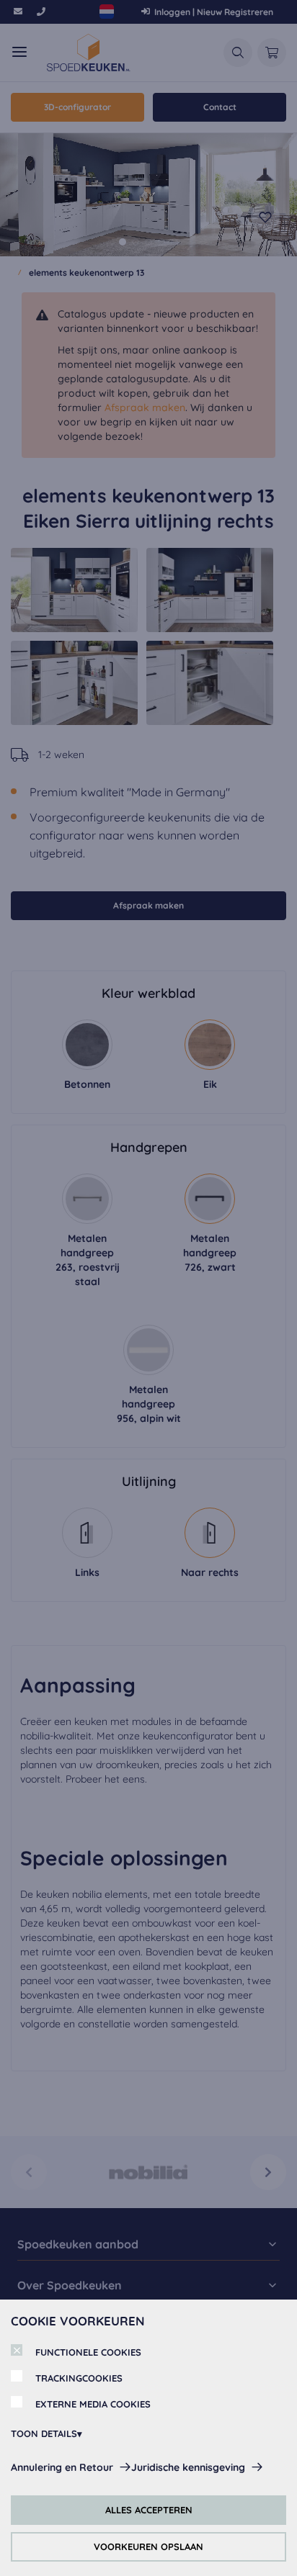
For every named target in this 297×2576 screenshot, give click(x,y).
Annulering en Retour (62, 2467)
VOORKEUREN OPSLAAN (148, 2546)
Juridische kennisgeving (188, 2467)
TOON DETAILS (44, 2433)
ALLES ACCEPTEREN (149, 2510)
